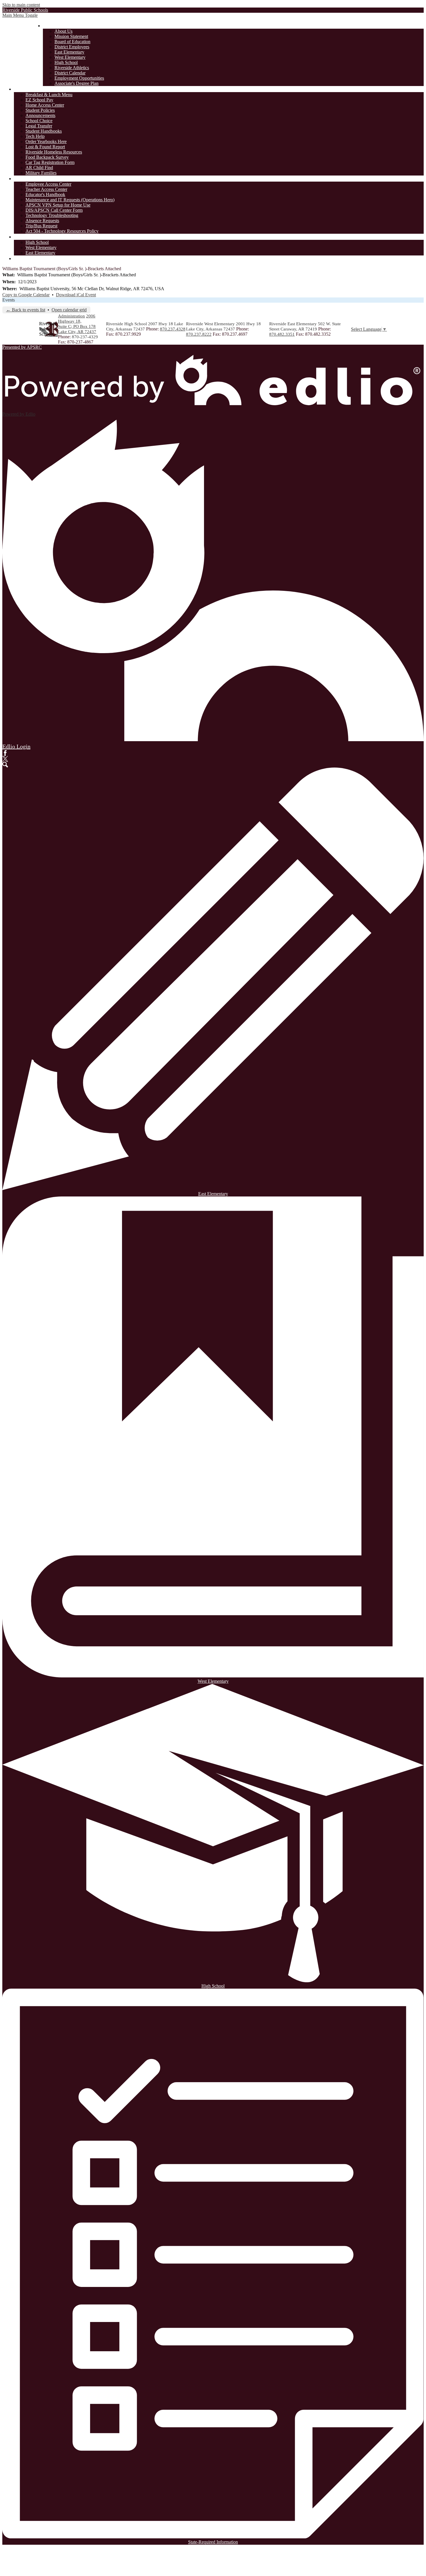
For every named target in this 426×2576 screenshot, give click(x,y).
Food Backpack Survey (47, 157)
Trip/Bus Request (41, 226)
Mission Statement (71, 36)
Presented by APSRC (22, 347)
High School (66, 62)
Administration (71, 316)
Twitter (5, 759)
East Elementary (69, 52)
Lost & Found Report (45, 147)
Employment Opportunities (79, 78)
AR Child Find (39, 168)
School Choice (39, 121)
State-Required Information (213, 2542)
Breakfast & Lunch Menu (49, 95)
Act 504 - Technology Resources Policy (62, 231)
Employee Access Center (48, 184)
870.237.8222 (199, 334)
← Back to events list (26, 310)
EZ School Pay (39, 100)
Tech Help (35, 136)
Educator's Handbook (45, 194)
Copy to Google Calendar (26, 295)
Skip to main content (21, 5)
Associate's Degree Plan (77, 83)
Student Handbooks (44, 131)
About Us (63, 31)
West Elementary (70, 57)
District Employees (72, 47)
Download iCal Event (76, 295)
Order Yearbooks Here (46, 141)
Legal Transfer (39, 126)
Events (9, 300)
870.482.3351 (282, 334)
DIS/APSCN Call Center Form (54, 210)
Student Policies (40, 110)
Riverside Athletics (72, 68)
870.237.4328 (173, 329)
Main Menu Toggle (20, 15)
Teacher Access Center (46, 189)
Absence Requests (42, 221)
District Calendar (70, 73)
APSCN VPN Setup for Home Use (58, 205)
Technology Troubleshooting (52, 215)
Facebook (5, 753)
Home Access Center (45, 105)
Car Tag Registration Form (50, 162)
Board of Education (72, 42)
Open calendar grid (69, 310)
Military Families (41, 173)
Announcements (40, 115)
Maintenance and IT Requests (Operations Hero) (70, 200)
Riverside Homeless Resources (54, 152)
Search (5, 765)
